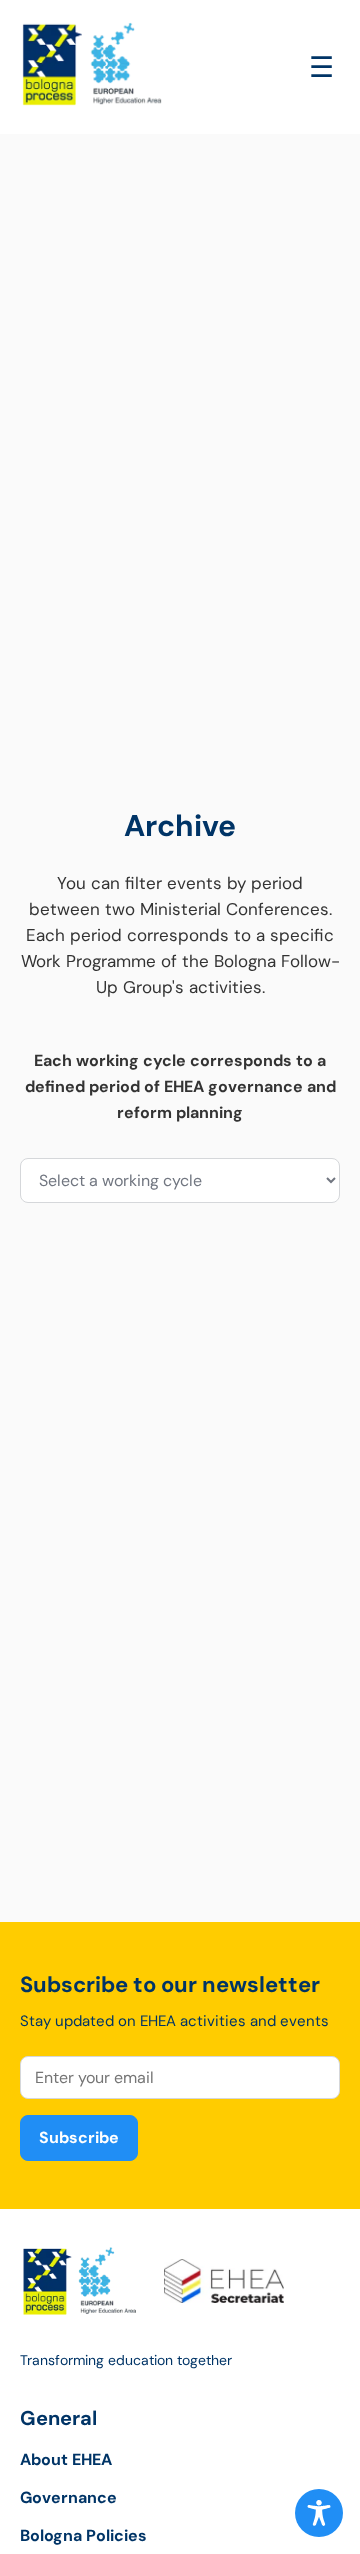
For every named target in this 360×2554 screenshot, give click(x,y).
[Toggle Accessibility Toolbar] (319, 2513)
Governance (68, 2497)
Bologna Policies (83, 2535)
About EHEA (66, 2459)
